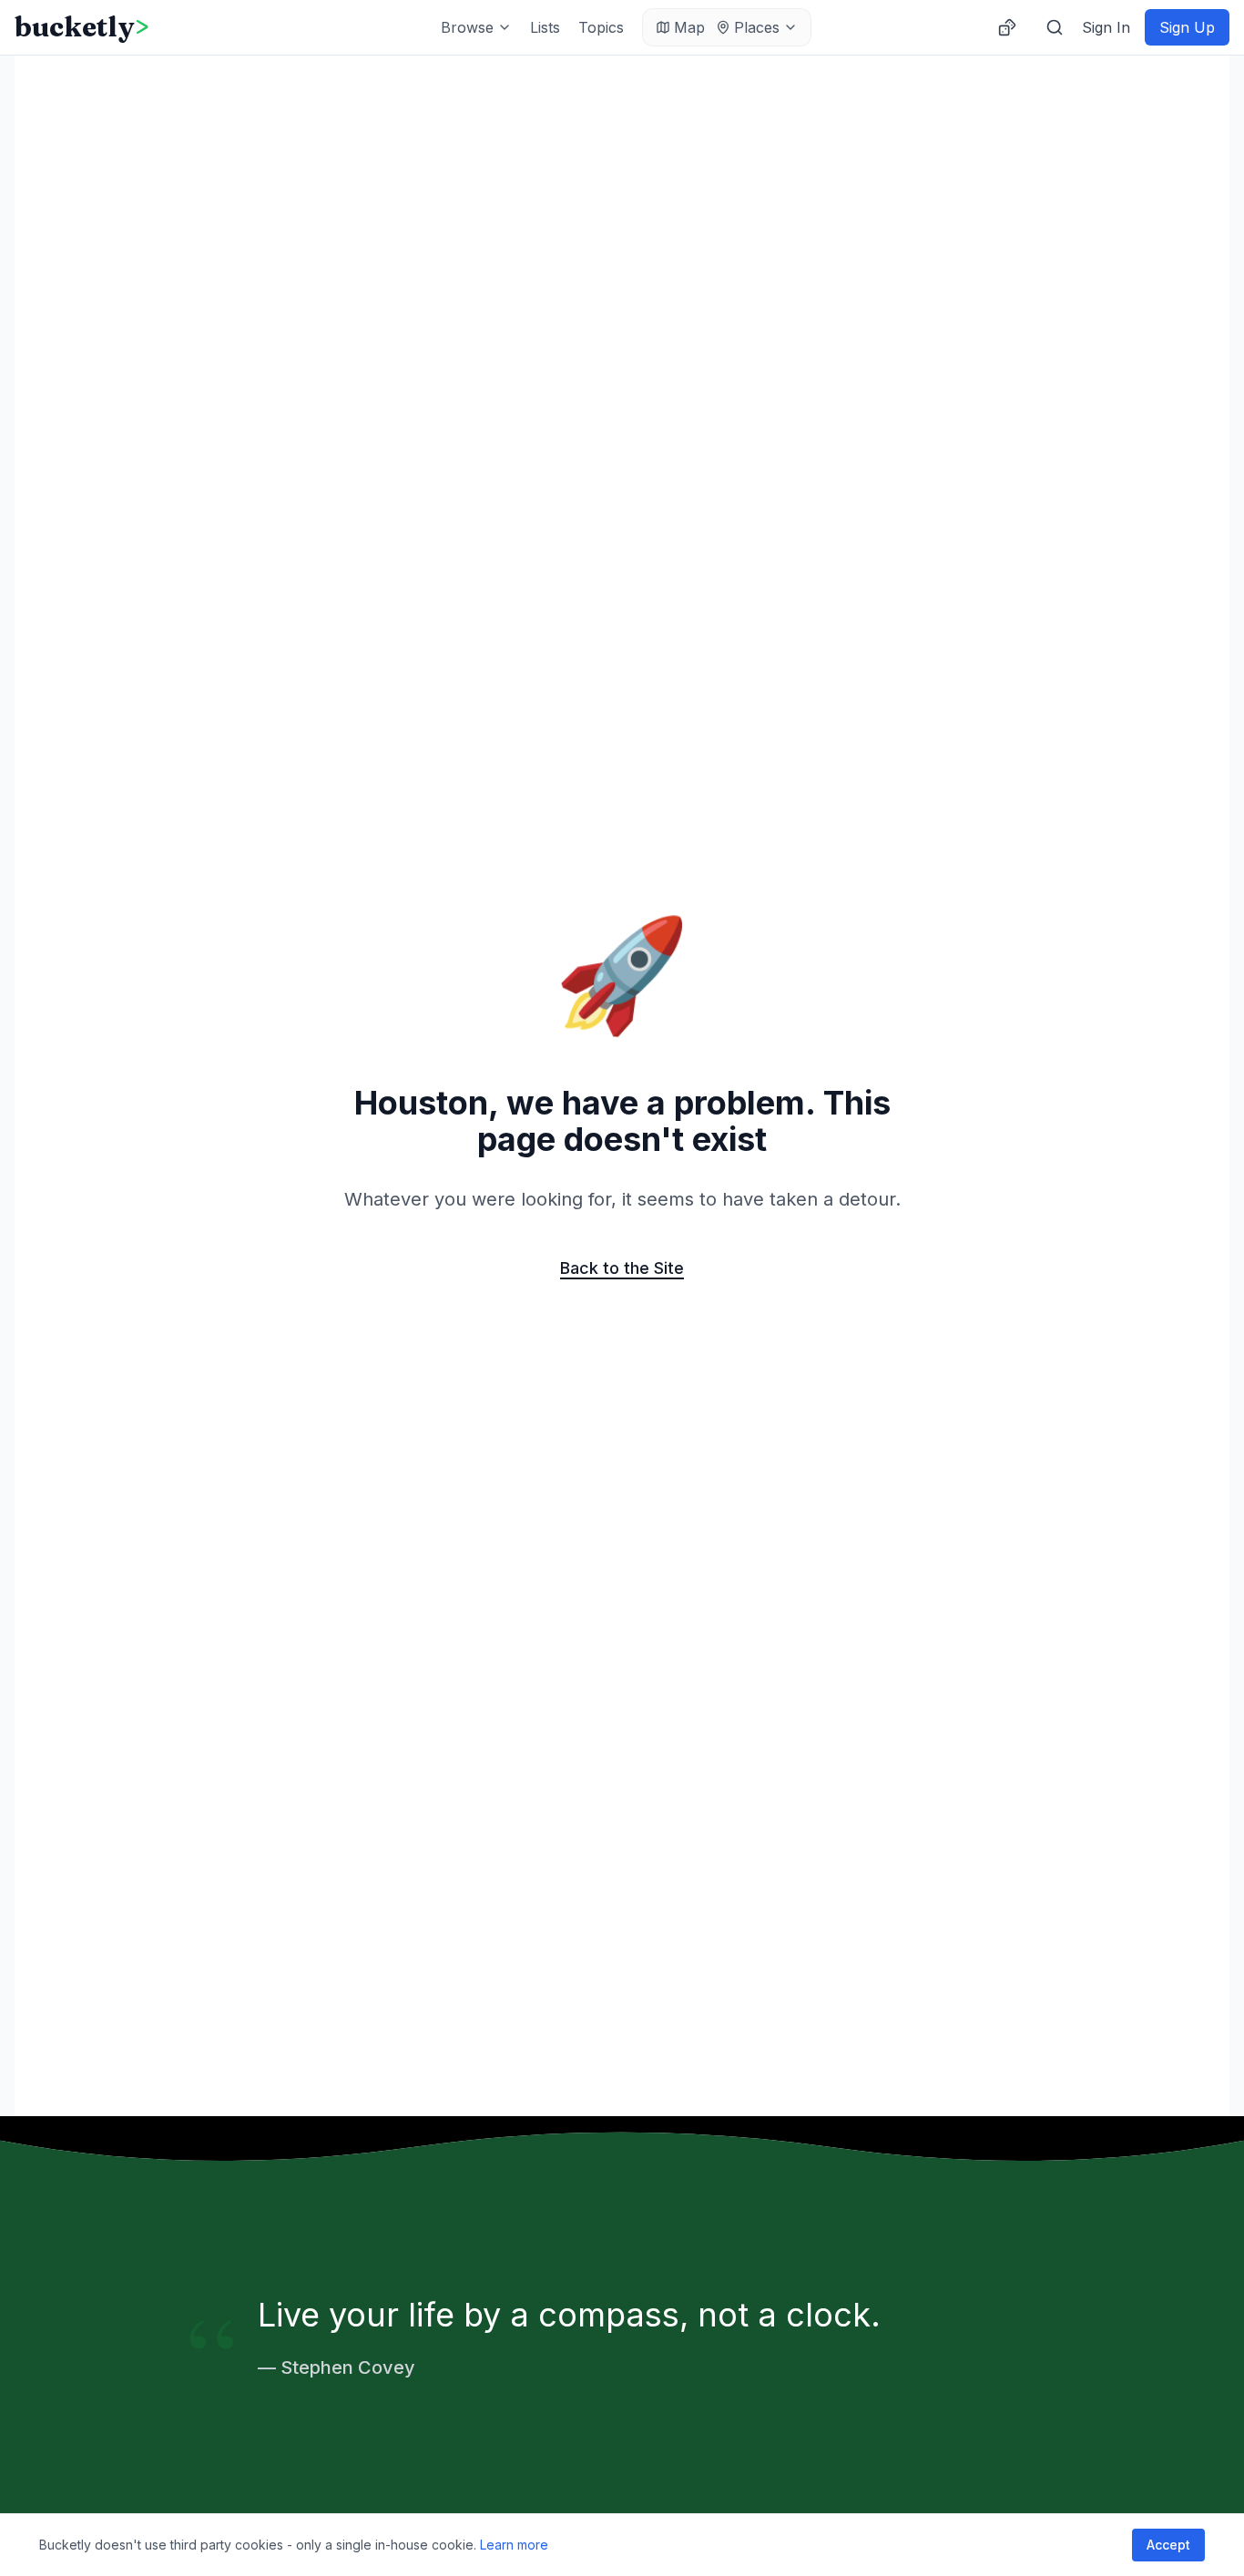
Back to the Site (622, 1268)
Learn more (514, 2545)
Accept (1168, 2545)
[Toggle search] (1055, 27)
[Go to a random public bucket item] (1007, 27)
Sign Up (1187, 27)
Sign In (1106, 27)
